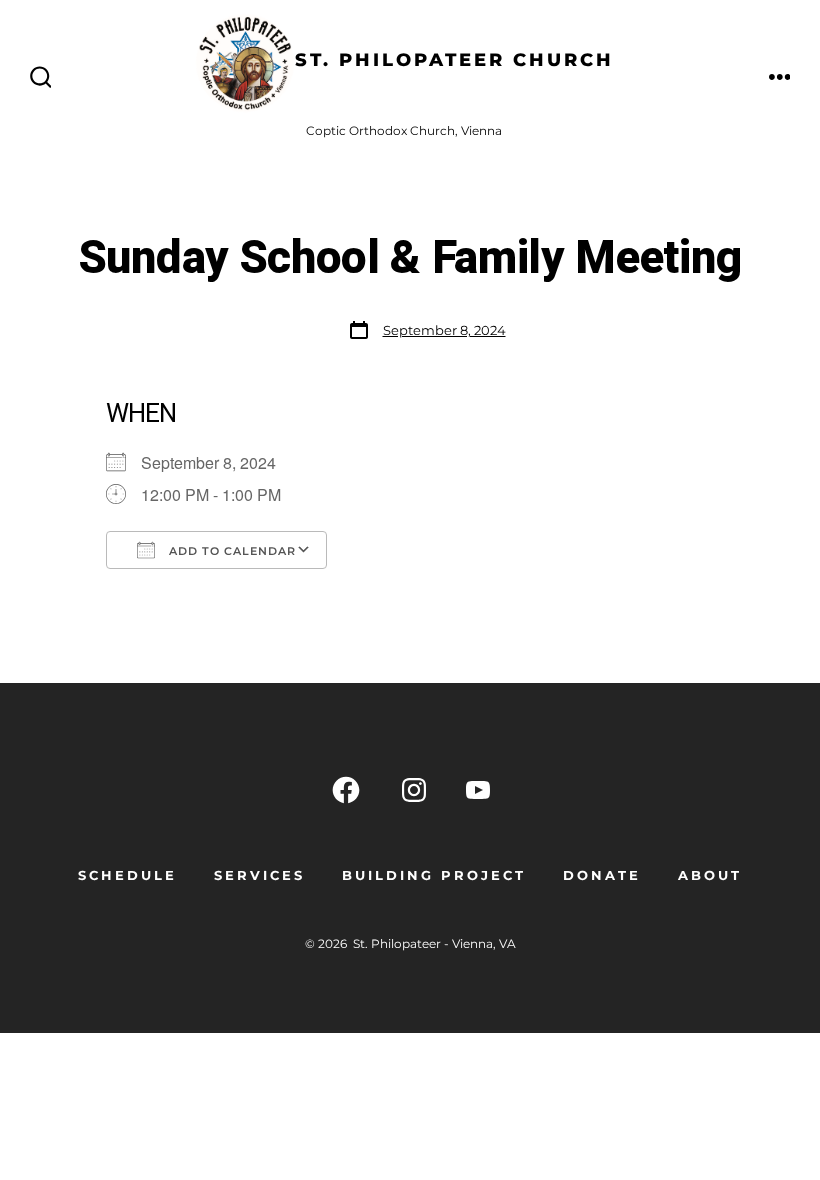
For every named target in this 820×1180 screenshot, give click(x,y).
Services (259, 875)
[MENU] (780, 78)
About (710, 875)
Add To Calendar (230, 551)
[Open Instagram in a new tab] (414, 790)
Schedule (127, 875)
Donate (602, 875)
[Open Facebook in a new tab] (346, 790)
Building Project (434, 875)
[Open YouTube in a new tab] (478, 790)
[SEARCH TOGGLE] (41, 78)
